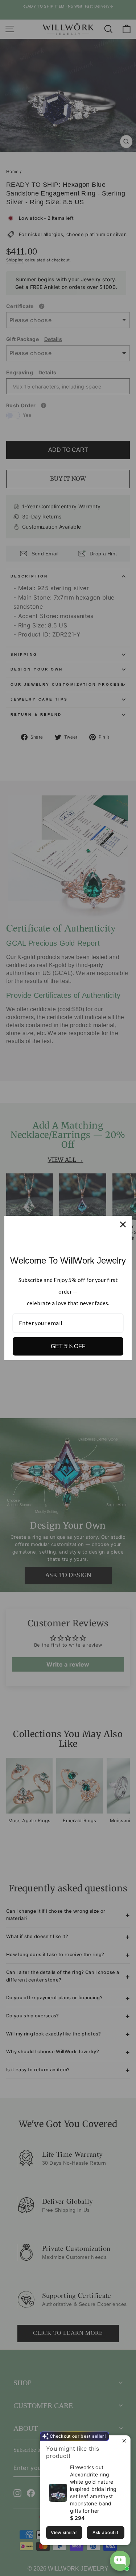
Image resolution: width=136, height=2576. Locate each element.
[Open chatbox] (120, 2561)
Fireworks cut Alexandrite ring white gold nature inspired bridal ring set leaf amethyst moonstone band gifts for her (93, 2489)
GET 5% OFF (68, 1346)
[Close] (123, 1224)
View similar (64, 2532)
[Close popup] (124, 2442)
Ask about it (105, 2532)
